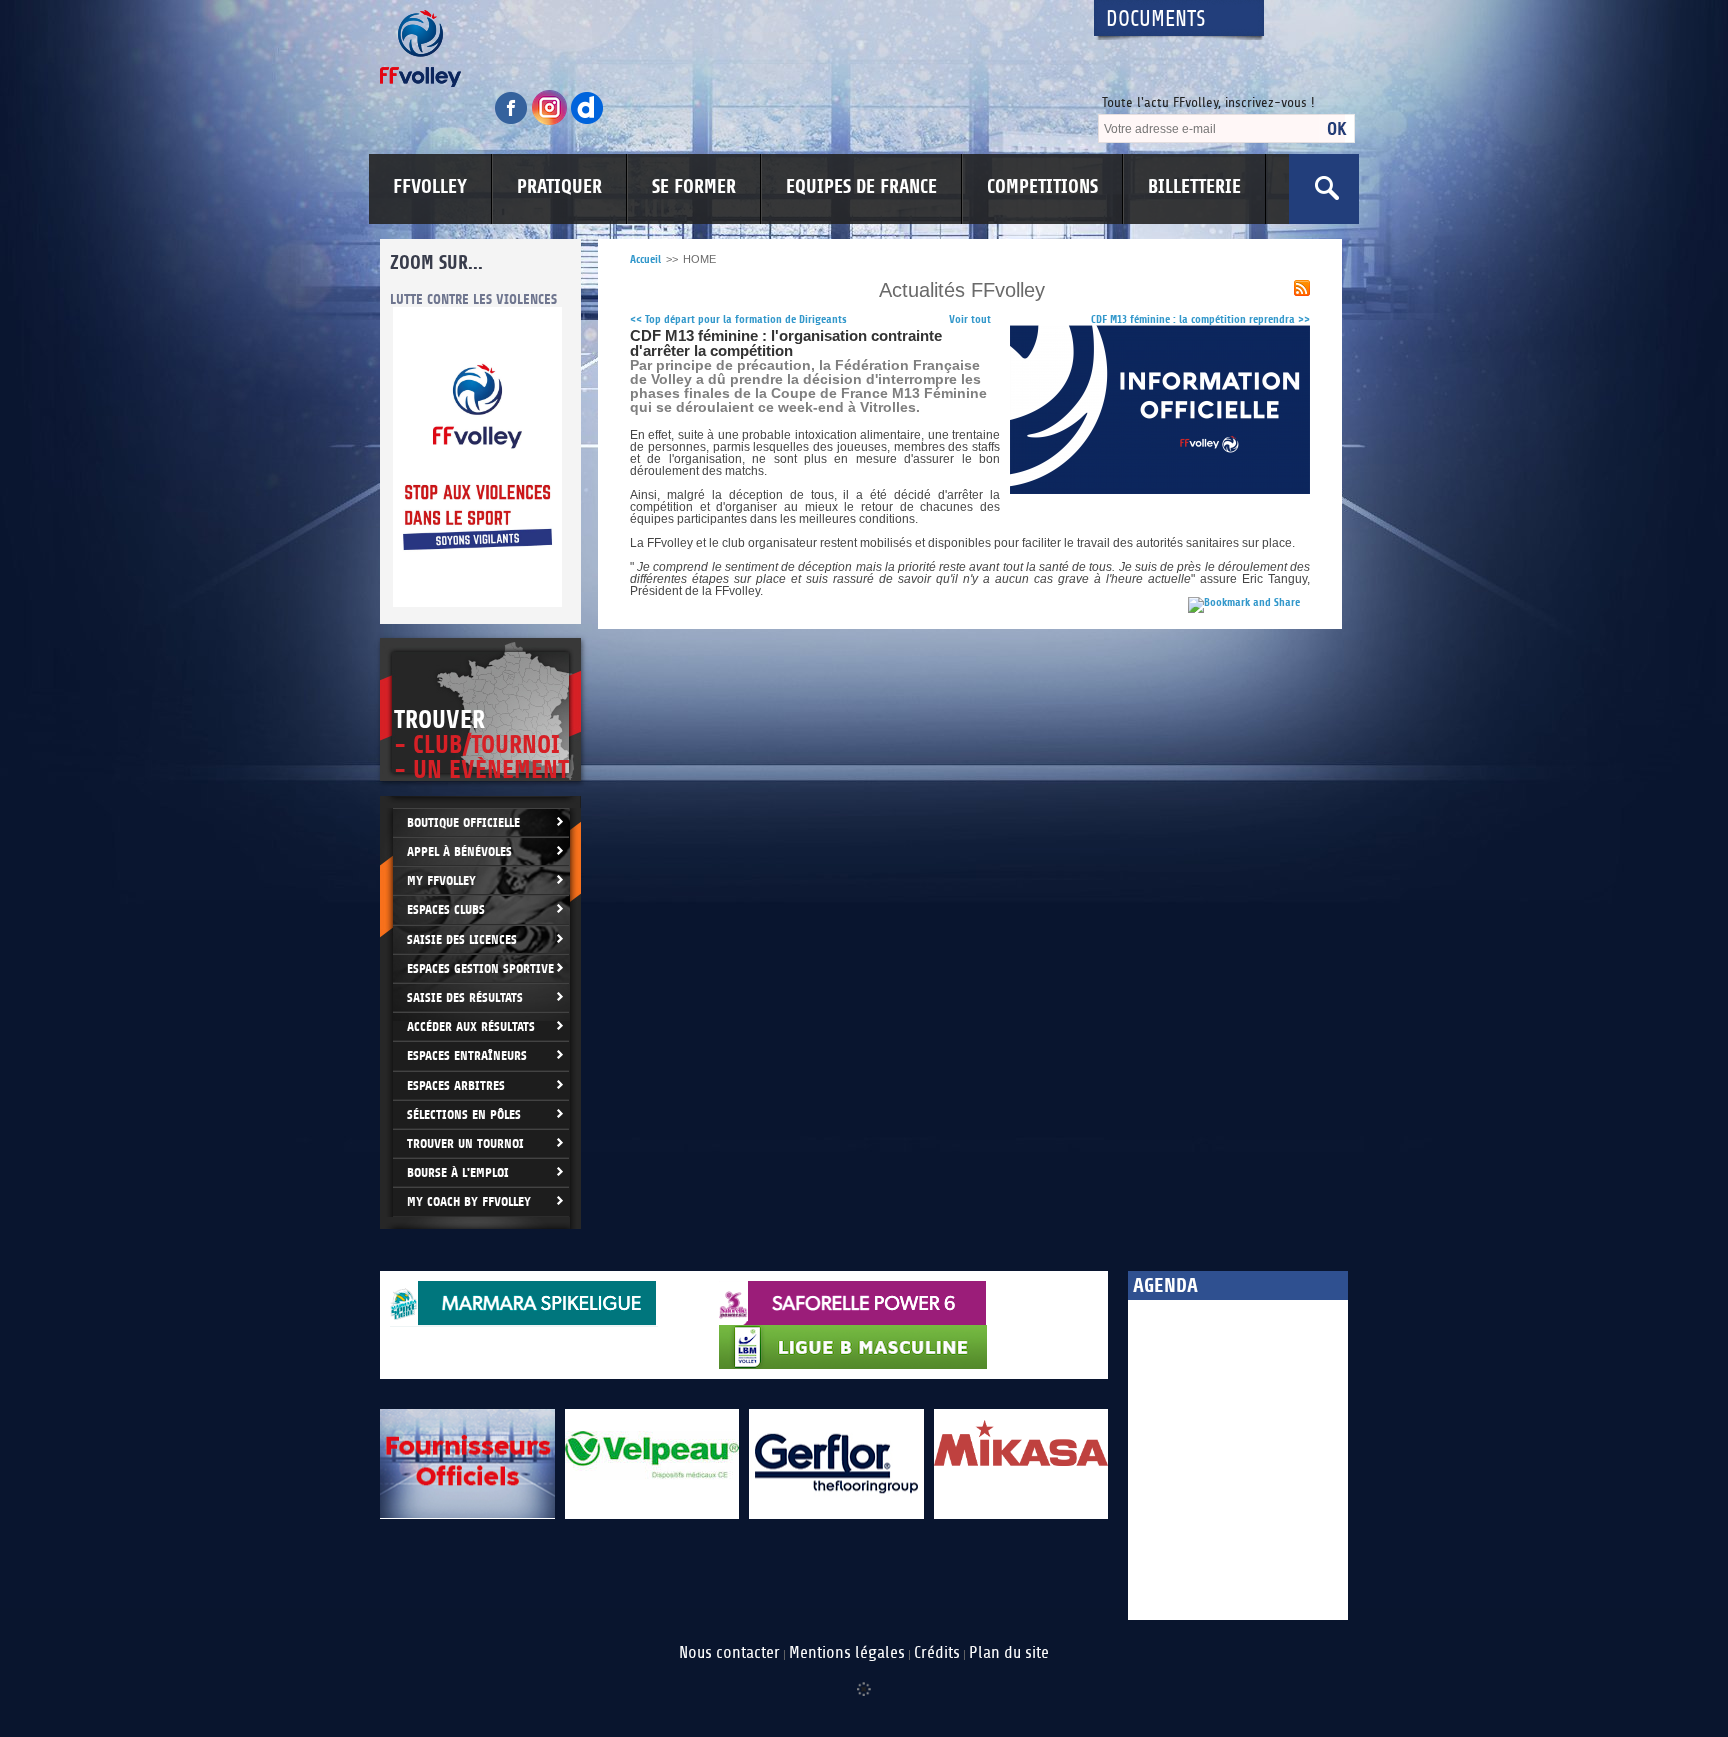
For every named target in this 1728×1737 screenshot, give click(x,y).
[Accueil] (719, 48)
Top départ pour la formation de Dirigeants (738, 319)
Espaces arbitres (456, 1085)
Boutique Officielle (463, 822)
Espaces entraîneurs (467, 1055)
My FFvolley (441, 880)
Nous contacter (729, 1653)
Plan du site (1009, 1653)
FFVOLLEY (430, 187)
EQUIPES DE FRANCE (861, 187)
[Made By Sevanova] (864, 1679)
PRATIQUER (559, 187)
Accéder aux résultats (471, 1026)
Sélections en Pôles (464, 1114)
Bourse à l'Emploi (458, 1172)
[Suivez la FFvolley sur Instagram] (551, 121)
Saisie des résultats (465, 997)
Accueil (645, 259)
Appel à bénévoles (459, 851)
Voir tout (970, 319)
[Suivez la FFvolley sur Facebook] (513, 121)
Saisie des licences (462, 939)
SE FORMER (694, 187)
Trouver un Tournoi (465, 1143)
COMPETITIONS (1042, 187)
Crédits (937, 1653)
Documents (1156, 19)
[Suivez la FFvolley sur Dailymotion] (587, 121)
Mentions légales (847, 1653)
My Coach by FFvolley (469, 1201)
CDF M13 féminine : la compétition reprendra (1200, 319)
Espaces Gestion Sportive (480, 968)
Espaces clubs (446, 909)
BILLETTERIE (1194, 187)
